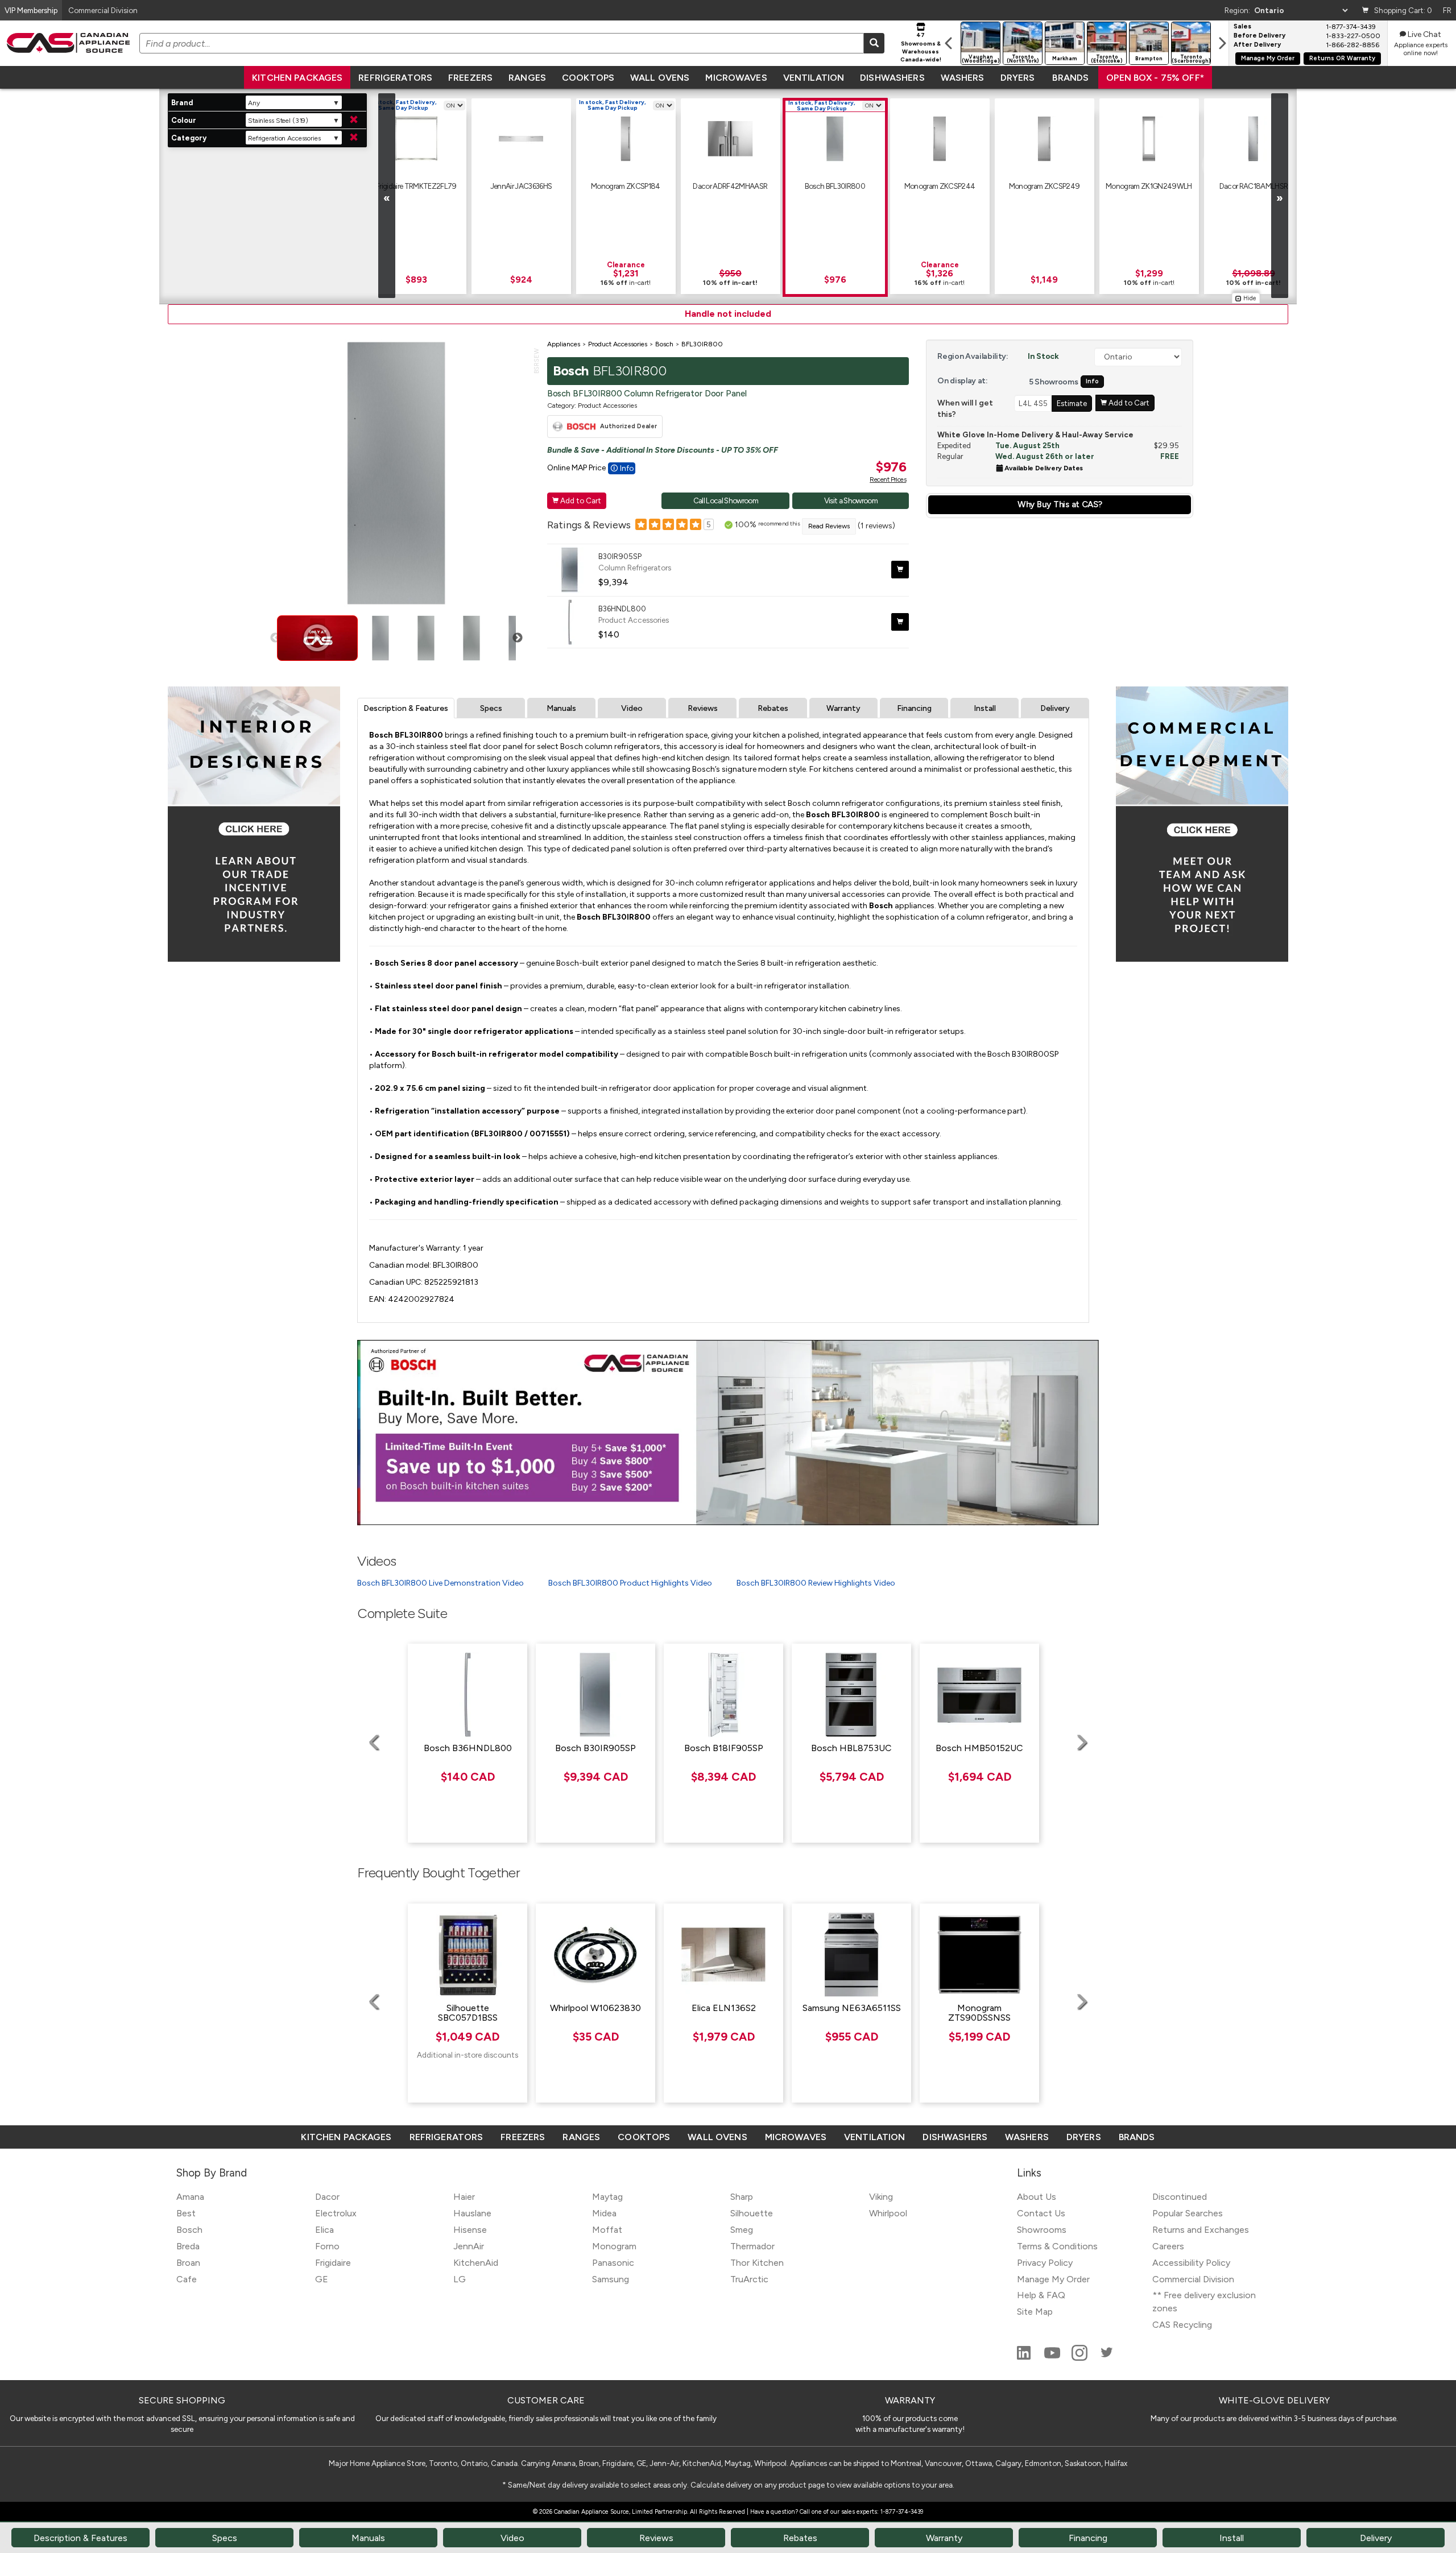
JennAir (469, 2246)
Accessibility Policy (1191, 2263)
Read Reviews (829, 526)
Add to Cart (577, 500)
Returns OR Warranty (1342, 58)
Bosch (189, 2230)
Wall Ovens (660, 78)
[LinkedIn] (1025, 2358)
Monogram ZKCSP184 (626, 186)
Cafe (187, 2279)
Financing (914, 708)
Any (254, 103)
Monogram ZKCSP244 (940, 186)
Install (985, 708)
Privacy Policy (1045, 2263)
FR (1447, 10)
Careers (1168, 2246)
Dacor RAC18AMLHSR (1254, 186)
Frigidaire (333, 2263)
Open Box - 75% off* (1155, 78)
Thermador (752, 2246)
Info (1092, 381)
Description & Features (406, 708)
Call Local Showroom (726, 500)
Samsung (611, 2279)
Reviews (703, 708)
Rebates (773, 708)
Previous (275, 638)
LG (460, 2279)
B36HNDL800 (622, 609)
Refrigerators (395, 78)
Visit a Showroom (851, 500)
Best (186, 2213)
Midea (604, 2213)
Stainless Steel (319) (278, 121)
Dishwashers (892, 78)
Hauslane (472, 2213)
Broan (188, 2263)
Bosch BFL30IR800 (835, 186)
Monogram (614, 2246)
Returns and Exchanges (1201, 2230)
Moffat (607, 2230)
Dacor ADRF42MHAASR (730, 186)
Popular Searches (1188, 2213)
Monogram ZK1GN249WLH (1149, 186)
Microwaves (736, 78)
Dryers (1018, 78)
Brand (182, 103)
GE (322, 2279)
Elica (324, 2230)
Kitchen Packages (297, 78)
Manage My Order (1268, 58)
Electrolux (336, 2213)
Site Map (1035, 2312)
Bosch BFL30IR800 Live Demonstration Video (440, 1583)
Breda (188, 2246)
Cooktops (588, 78)
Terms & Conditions (1057, 2246)
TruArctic (749, 2279)
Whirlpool (888, 2213)
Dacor (327, 2197)
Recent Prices (888, 479)
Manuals (561, 708)
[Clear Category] (354, 138)
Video (632, 708)
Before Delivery (1259, 36)
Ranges (527, 78)
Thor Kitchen (757, 2263)
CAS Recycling (1182, 2325)
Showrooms (1042, 2230)
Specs (491, 708)
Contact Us (1041, 2213)
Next (518, 638)
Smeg (742, 2230)
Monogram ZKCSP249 (1045, 186)
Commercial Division (1193, 2279)
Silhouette (752, 2213)
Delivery (1055, 708)
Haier (464, 2197)
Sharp (742, 2197)
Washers (963, 78)
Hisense (470, 2230)
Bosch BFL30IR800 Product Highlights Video (630, 1583)
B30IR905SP (620, 556)
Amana (190, 2197)
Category (189, 138)
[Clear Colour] (354, 120)
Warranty (843, 708)
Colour (184, 120)
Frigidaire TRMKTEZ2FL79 (416, 186)
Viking (881, 2197)
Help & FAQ (1041, 2295)
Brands (1070, 78)
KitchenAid (476, 2263)
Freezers (470, 78)
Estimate (1072, 403)
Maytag (607, 2197)
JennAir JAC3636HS (521, 186)
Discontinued (1180, 2197)
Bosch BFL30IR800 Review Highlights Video (816, 1583)
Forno (327, 2246)
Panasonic (613, 2263)
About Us (1037, 2197)
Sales (1242, 27)
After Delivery (1257, 45)
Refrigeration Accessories (284, 138)
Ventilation (814, 78)
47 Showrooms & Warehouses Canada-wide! (921, 47)
